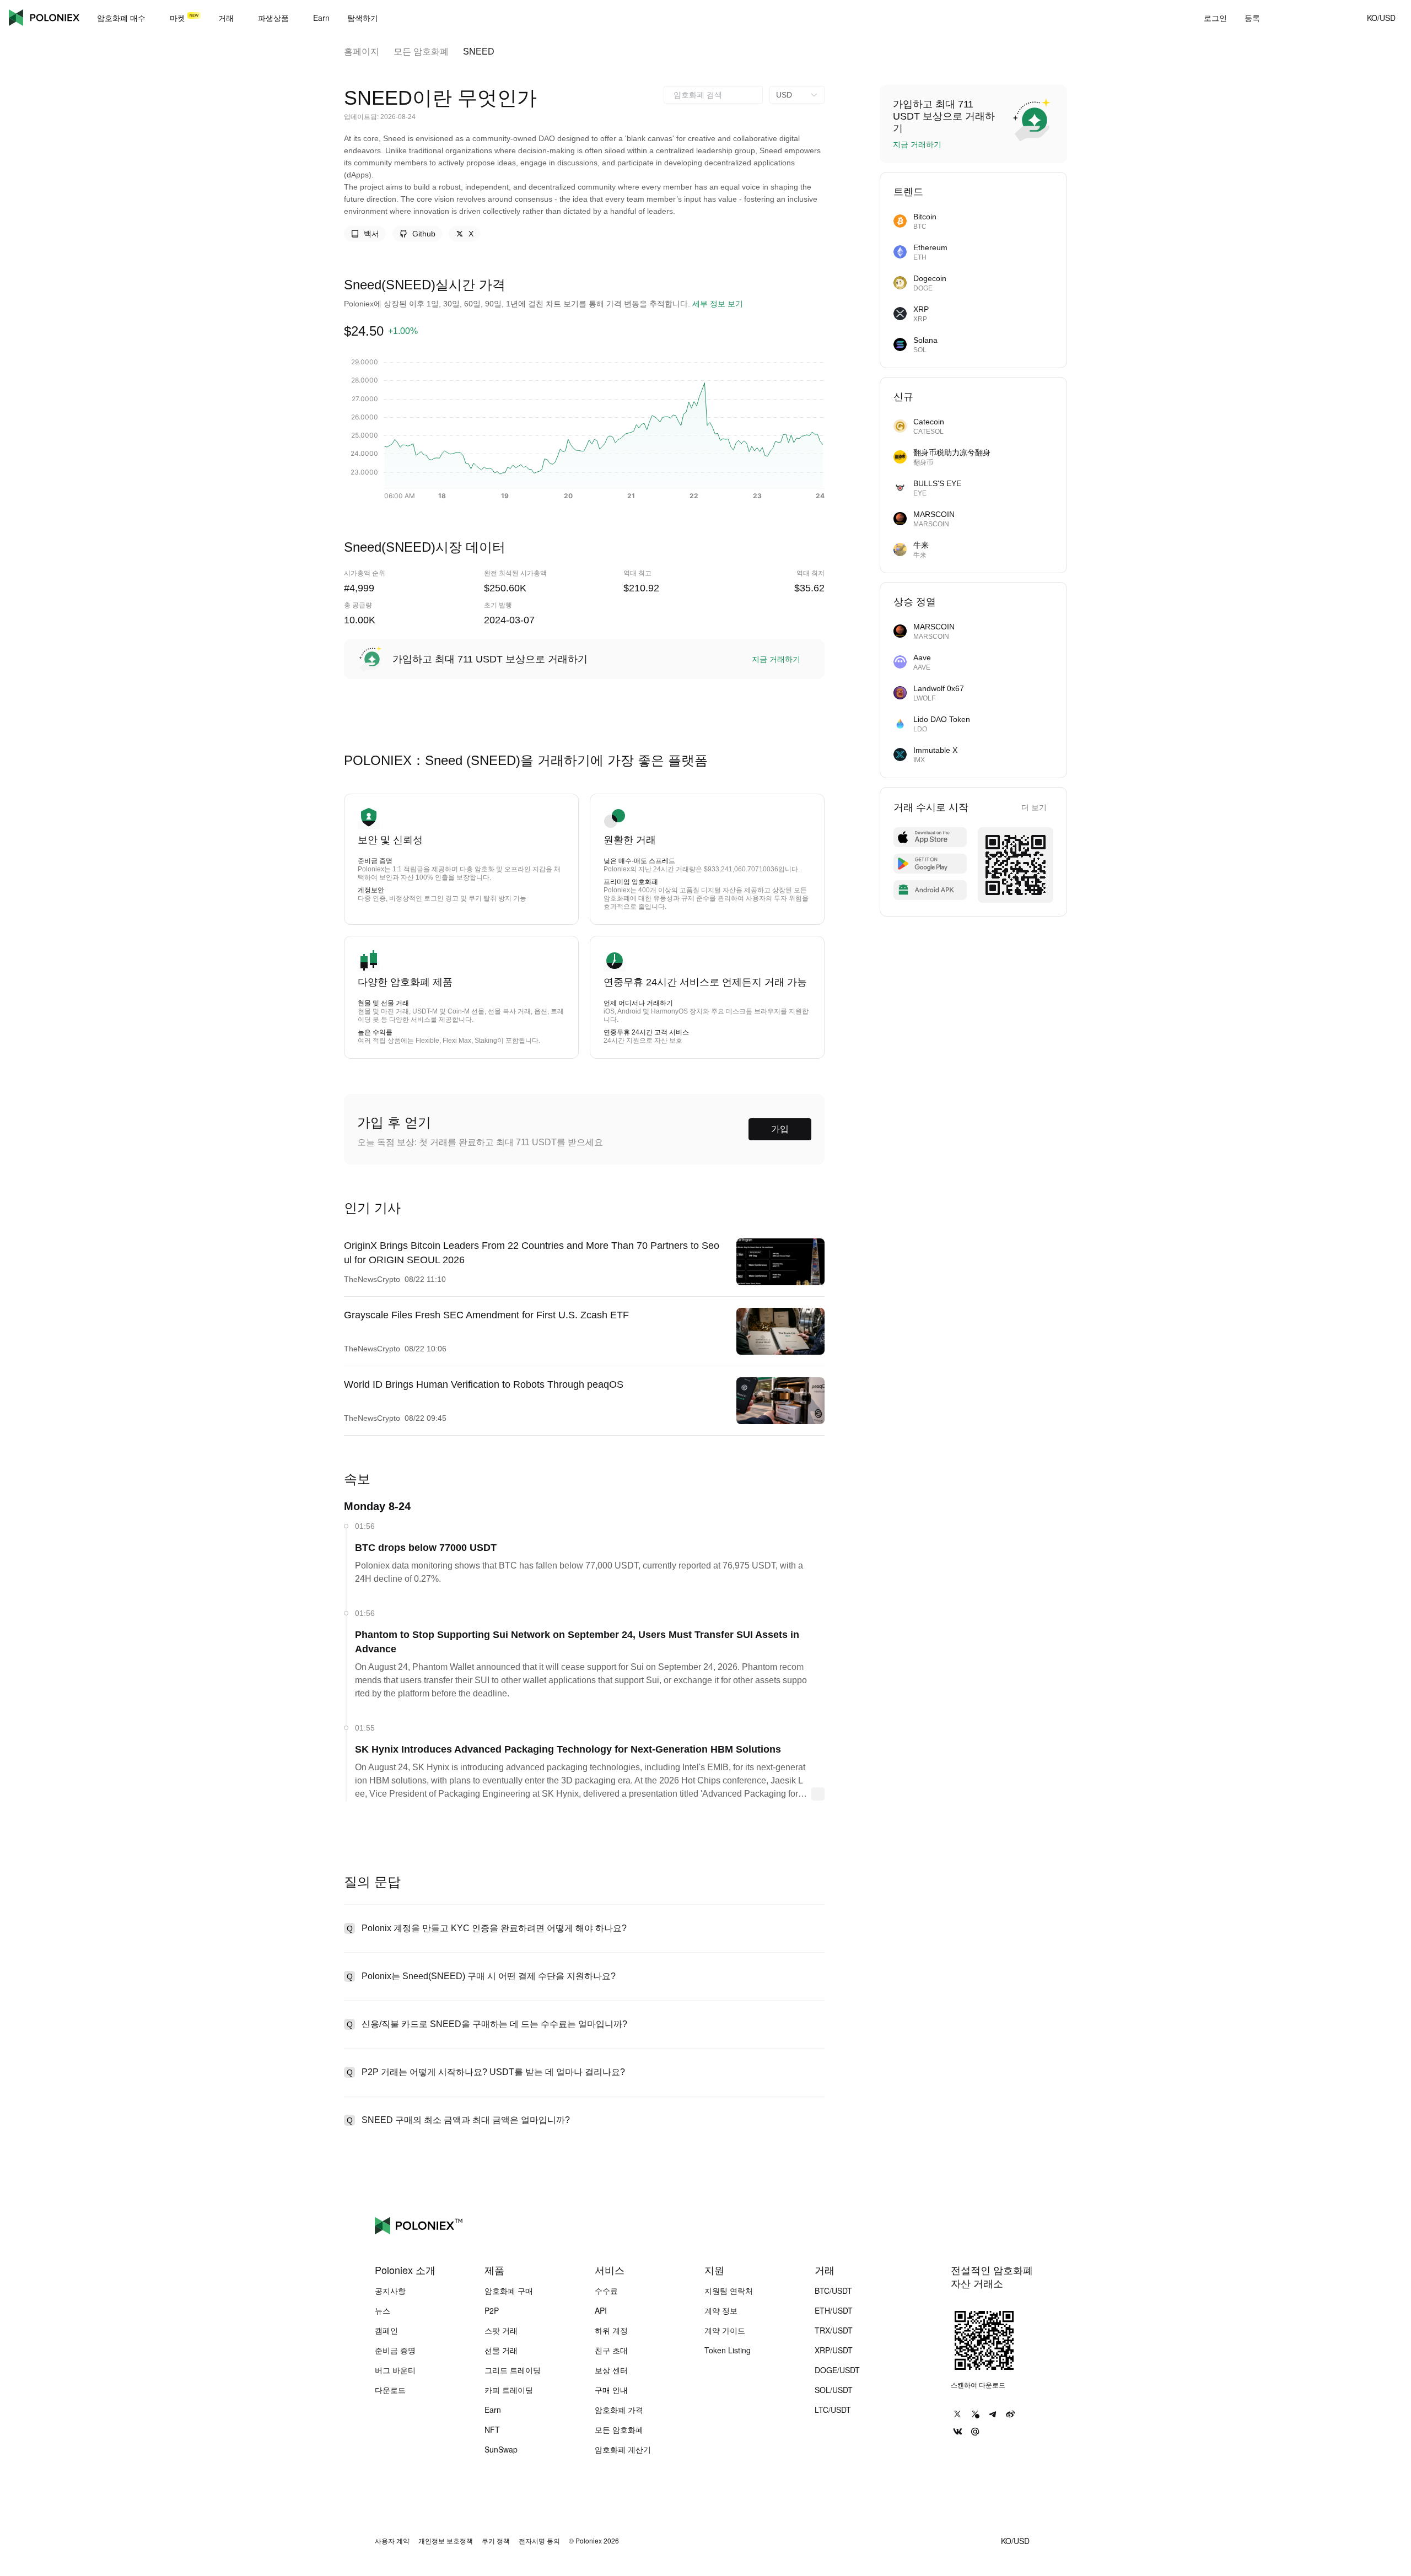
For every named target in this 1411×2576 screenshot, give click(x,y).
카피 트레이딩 (509, 2390)
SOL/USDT (834, 2390)
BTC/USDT (833, 2291)
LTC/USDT (833, 2410)
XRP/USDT (834, 2350)
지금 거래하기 (776, 659)
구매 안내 (611, 2390)
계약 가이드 (725, 2330)
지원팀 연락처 (729, 2291)
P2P (492, 2310)
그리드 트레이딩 (513, 2370)
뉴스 (383, 2310)
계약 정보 (721, 2310)
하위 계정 (611, 2330)
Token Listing (728, 2350)
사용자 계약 (392, 2541)
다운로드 (390, 2390)
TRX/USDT (834, 2330)
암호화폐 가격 (619, 2410)
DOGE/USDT (837, 2370)
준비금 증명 (395, 2350)
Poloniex (44, 18)
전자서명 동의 (539, 2541)
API (601, 2310)
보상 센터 (611, 2370)
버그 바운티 (395, 2370)
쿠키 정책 (496, 2541)
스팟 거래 (501, 2330)
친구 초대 (611, 2350)
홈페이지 (362, 52)
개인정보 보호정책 (446, 2541)
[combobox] (713, 95)
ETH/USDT (834, 2310)
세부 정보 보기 (718, 304)
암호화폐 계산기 (623, 2449)
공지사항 (390, 2291)
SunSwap (501, 2449)
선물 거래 (501, 2350)
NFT (492, 2429)
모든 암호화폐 (421, 52)
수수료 (606, 2291)
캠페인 (386, 2330)
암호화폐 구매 (509, 2291)
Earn (493, 2410)
